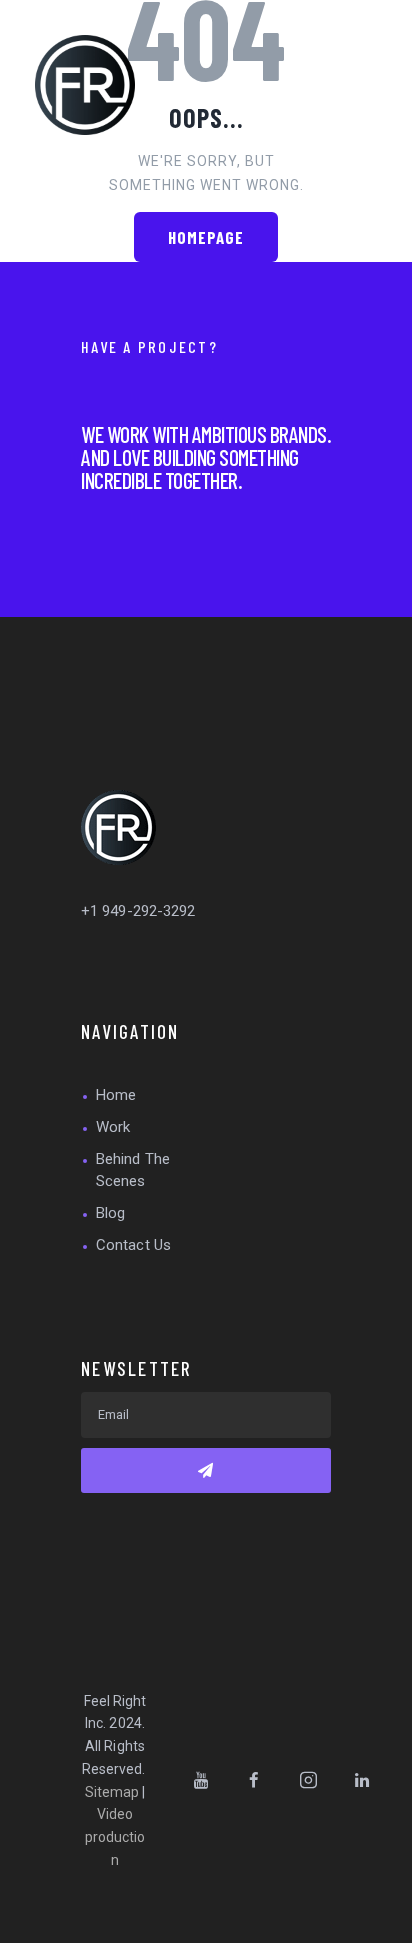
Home (116, 1095)
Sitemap (112, 1792)
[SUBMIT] (206, 1470)
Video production (115, 1836)
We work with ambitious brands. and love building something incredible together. (206, 457)
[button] (321, 85)
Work (113, 1127)
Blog (110, 1213)
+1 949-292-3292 (138, 911)
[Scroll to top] (391, 1922)
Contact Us (133, 1245)
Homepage (206, 237)
